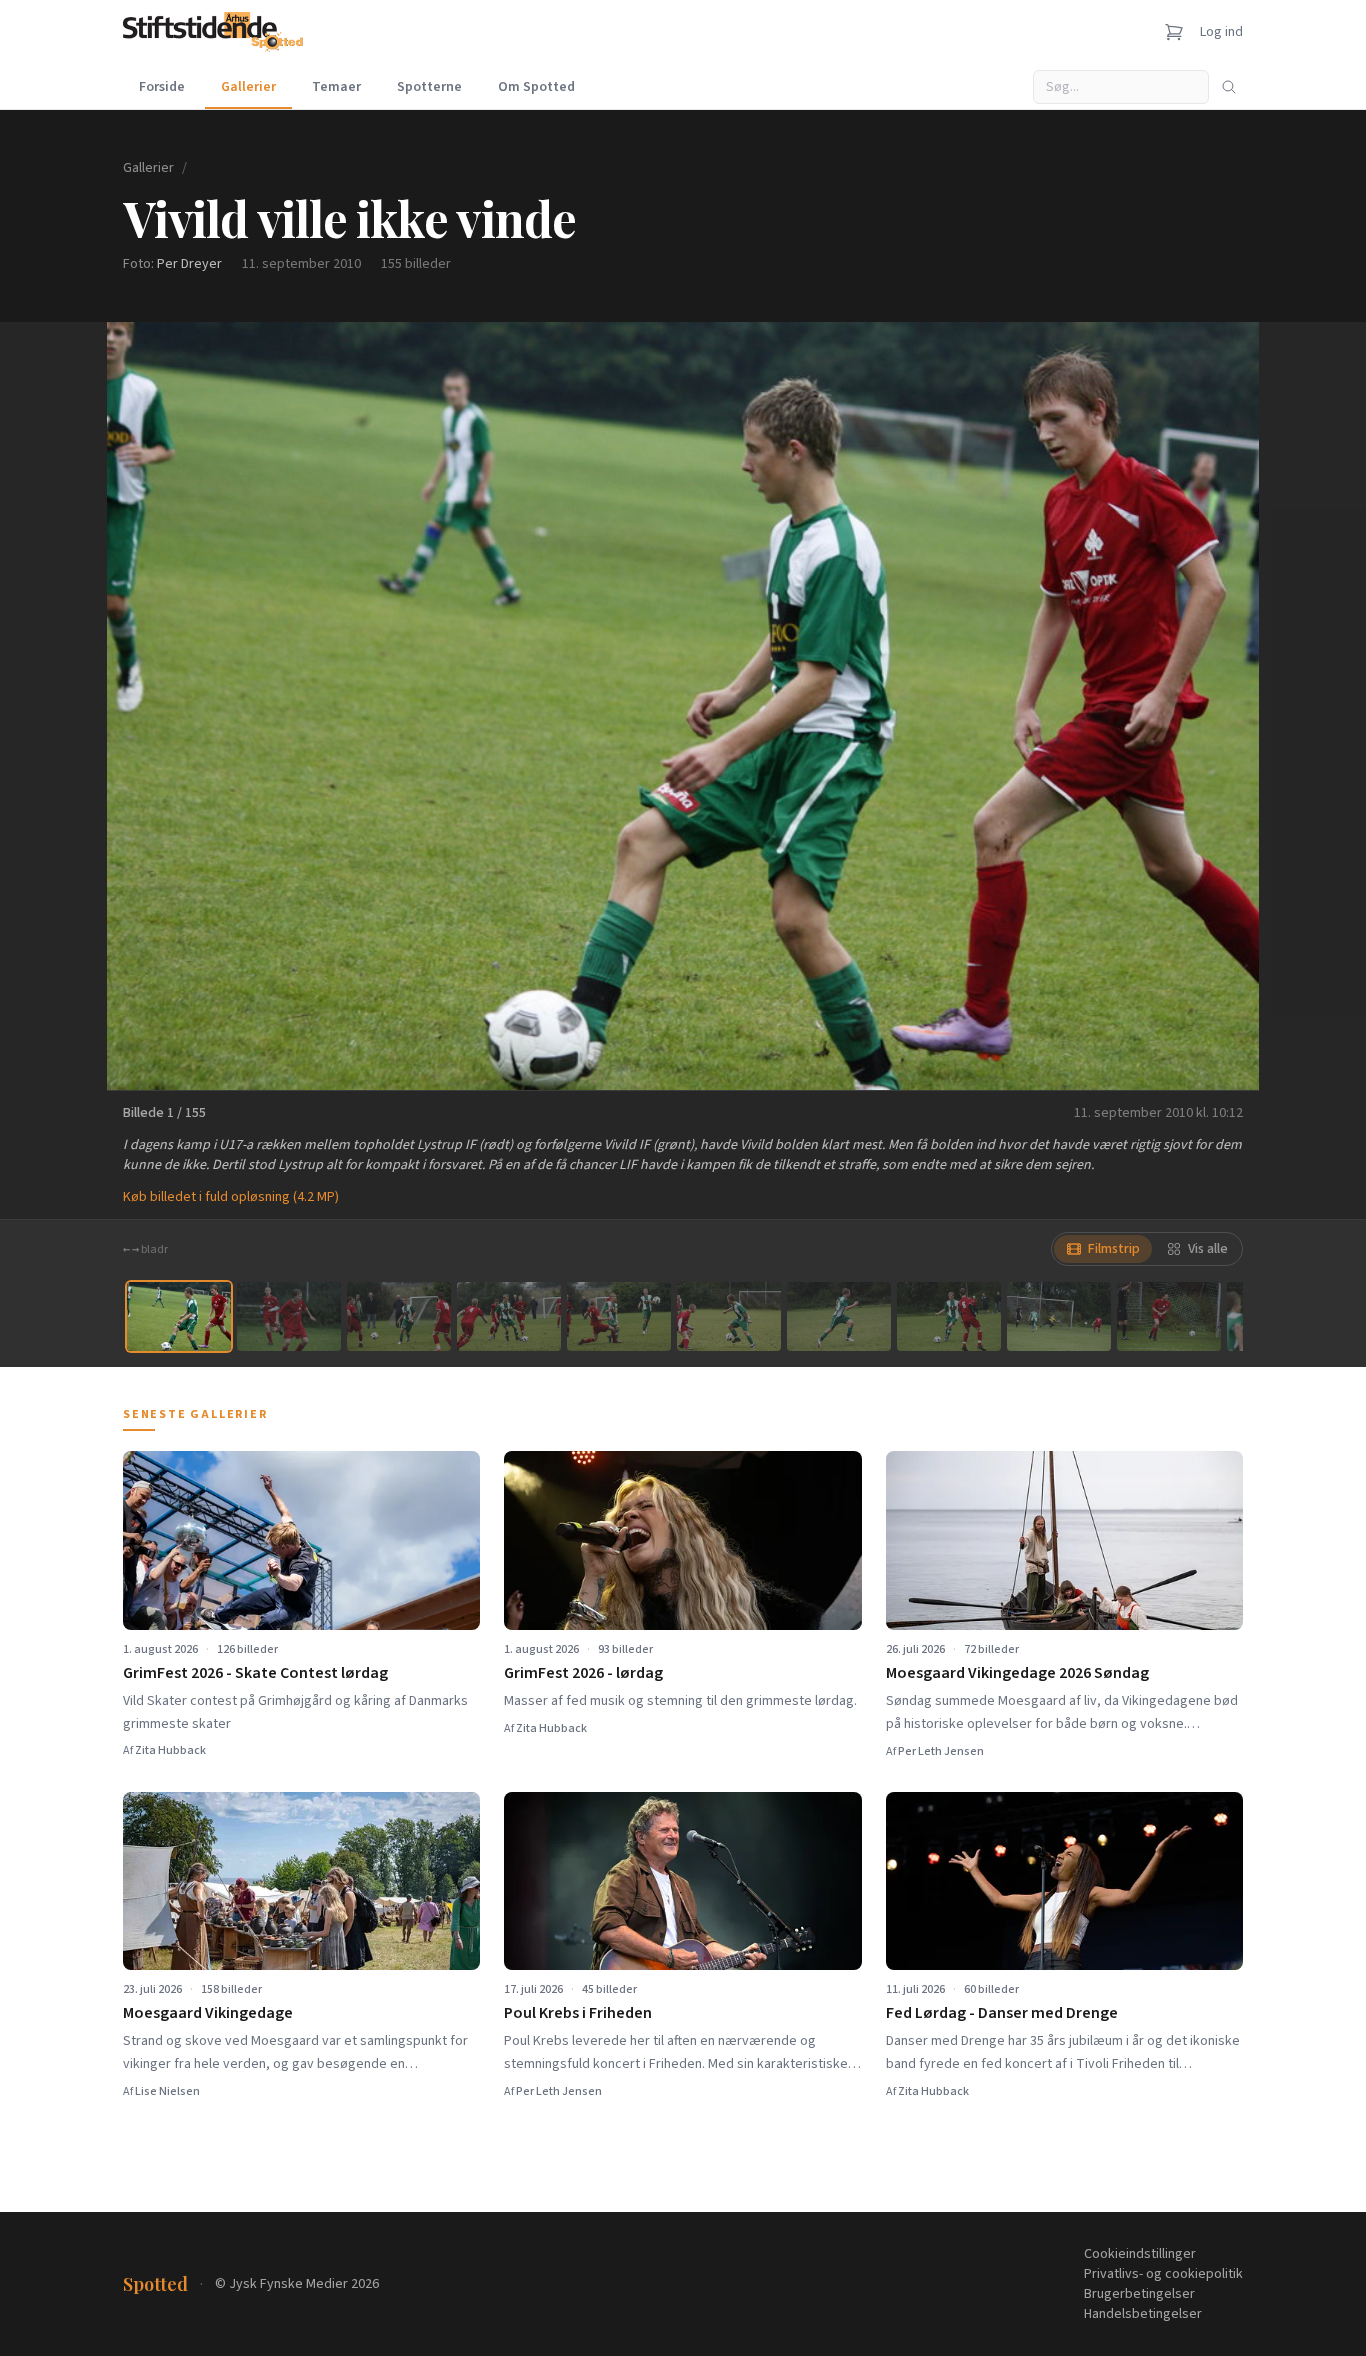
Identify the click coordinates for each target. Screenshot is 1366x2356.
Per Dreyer (189, 264)
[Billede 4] (509, 1316)
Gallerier (248, 87)
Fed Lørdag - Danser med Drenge (1002, 2013)
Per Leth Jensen (941, 1751)
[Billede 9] (1059, 1316)
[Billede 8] (949, 1316)
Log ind (1221, 32)
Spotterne (429, 87)
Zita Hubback (170, 1750)
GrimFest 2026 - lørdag (583, 1673)
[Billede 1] (179, 1316)
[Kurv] (1174, 32)
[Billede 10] (1169, 1316)
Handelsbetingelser (1143, 2314)
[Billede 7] (839, 1316)
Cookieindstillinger (1140, 2254)
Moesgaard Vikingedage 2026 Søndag (1017, 1673)
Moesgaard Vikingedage (208, 2013)
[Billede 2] (289, 1316)
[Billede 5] (619, 1316)
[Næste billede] (1219, 706)
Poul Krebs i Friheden (578, 2013)
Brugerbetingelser (1139, 2294)
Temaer (336, 87)
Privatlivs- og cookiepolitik (1163, 2274)
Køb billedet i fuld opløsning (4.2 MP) (231, 1197)
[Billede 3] (399, 1316)
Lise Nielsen (167, 2091)
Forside (162, 87)
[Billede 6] (729, 1316)
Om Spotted (536, 87)
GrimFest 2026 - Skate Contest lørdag (255, 1673)
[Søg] (1229, 87)
